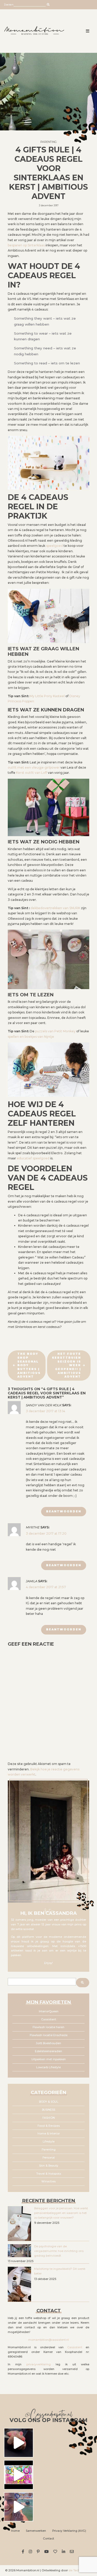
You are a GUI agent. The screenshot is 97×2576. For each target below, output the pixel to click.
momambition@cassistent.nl (48, 2340)
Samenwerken (36, 2531)
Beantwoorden (64, 1511)
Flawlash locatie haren (48, 2027)
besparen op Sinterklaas (26, 245)
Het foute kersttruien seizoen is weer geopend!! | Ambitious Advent (66, 1365)
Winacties (48, 2181)
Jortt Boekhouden (48, 2043)
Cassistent (49, 2019)
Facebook (24, 2552)
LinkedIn (64, 2552)
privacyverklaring (39, 2364)
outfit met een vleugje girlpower (34, 767)
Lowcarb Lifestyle (48, 2067)
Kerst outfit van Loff (32, 773)
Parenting (48, 142)
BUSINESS (48, 2110)
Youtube (47, 2552)
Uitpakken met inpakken (48, 2059)
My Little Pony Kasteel (47, 696)
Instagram (31, 2552)
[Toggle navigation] (88, 31)
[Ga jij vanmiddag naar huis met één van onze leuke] (19, 2475)
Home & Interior (49, 2134)
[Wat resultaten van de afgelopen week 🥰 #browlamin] (19, 2443)
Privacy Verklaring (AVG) (69, 2531)
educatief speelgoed (33, 1158)
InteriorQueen (49, 2011)
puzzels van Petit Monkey (55, 1031)
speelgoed (54, 546)
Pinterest (39, 2552)
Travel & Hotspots (49, 2174)
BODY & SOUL (49, 2102)
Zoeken (9, 5)
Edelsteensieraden (48, 2051)
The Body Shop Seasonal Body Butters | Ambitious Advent (29, 1365)
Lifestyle (49, 2142)
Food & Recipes (49, 2126)
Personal (49, 2158)
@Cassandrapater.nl (48, 2415)
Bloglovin (56, 2552)
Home (15, 2531)
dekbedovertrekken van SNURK (55, 908)
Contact (48, 2539)
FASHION (49, 2118)
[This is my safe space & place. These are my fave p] (19, 2507)
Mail (73, 2552)
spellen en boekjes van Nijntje (31, 1037)
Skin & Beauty (49, 2166)
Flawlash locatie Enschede (49, 2035)
